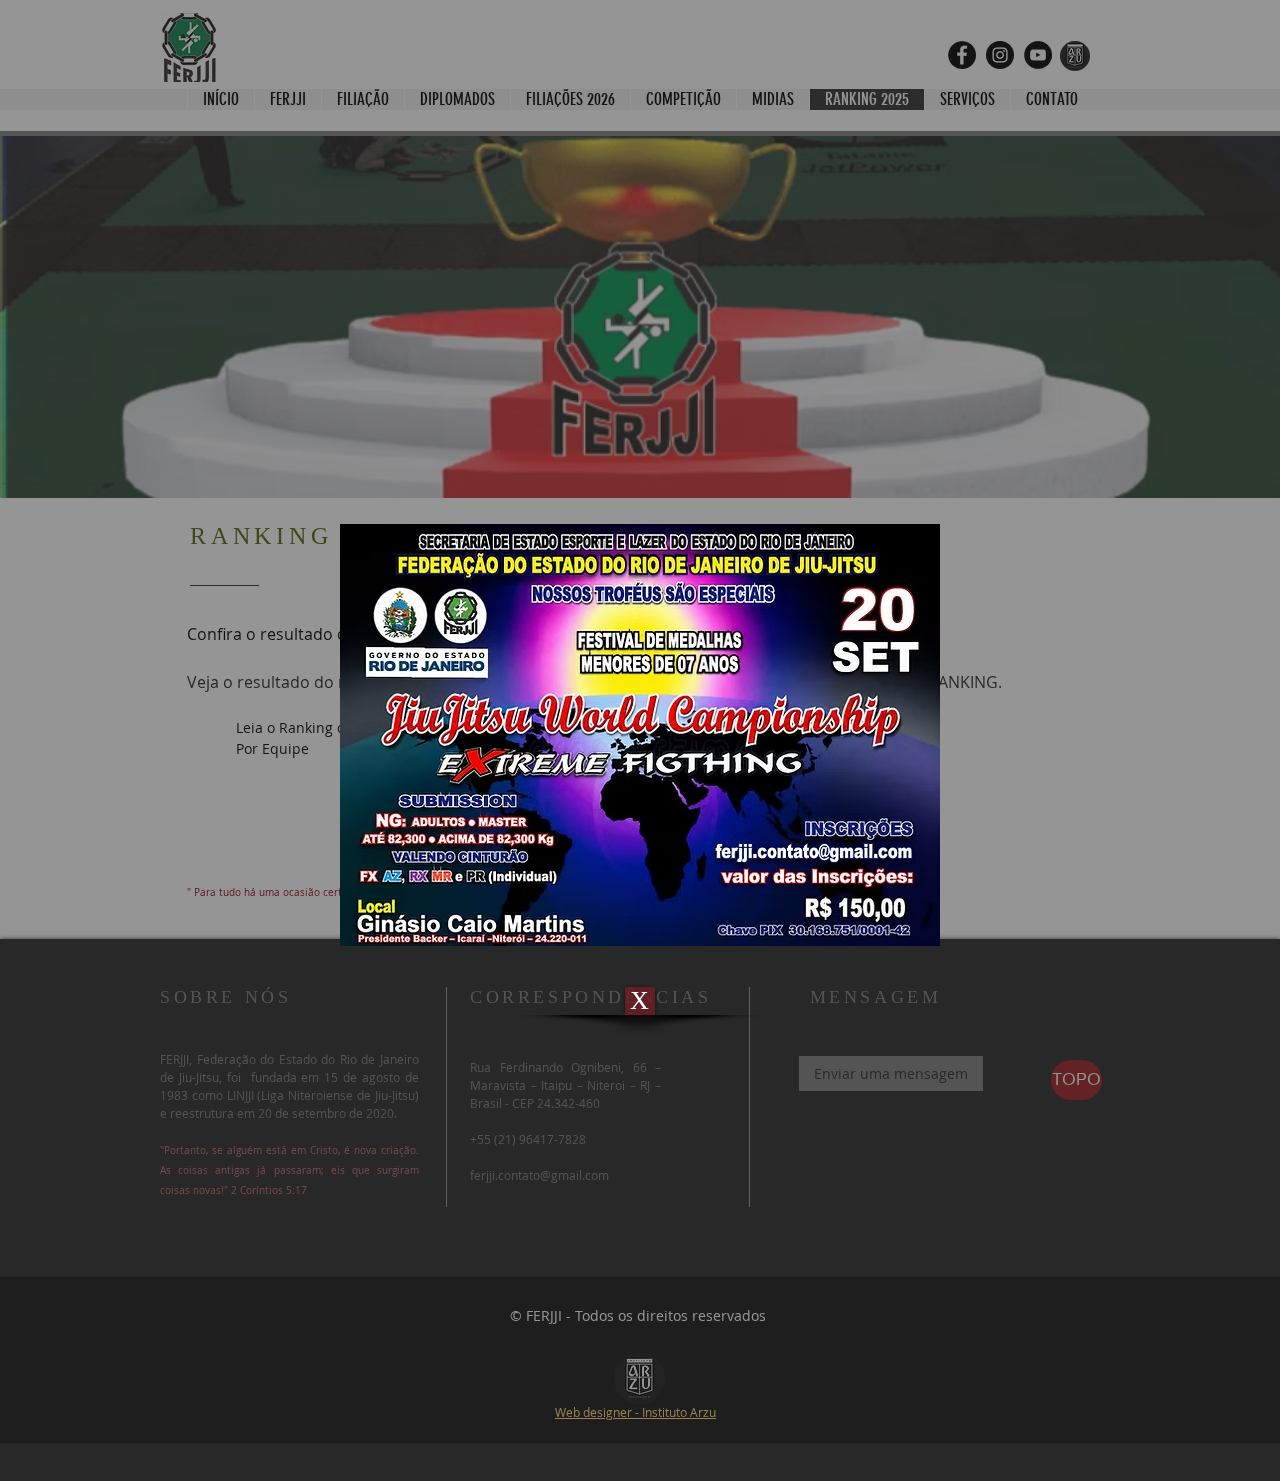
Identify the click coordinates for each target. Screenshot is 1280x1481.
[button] (640, 1001)
